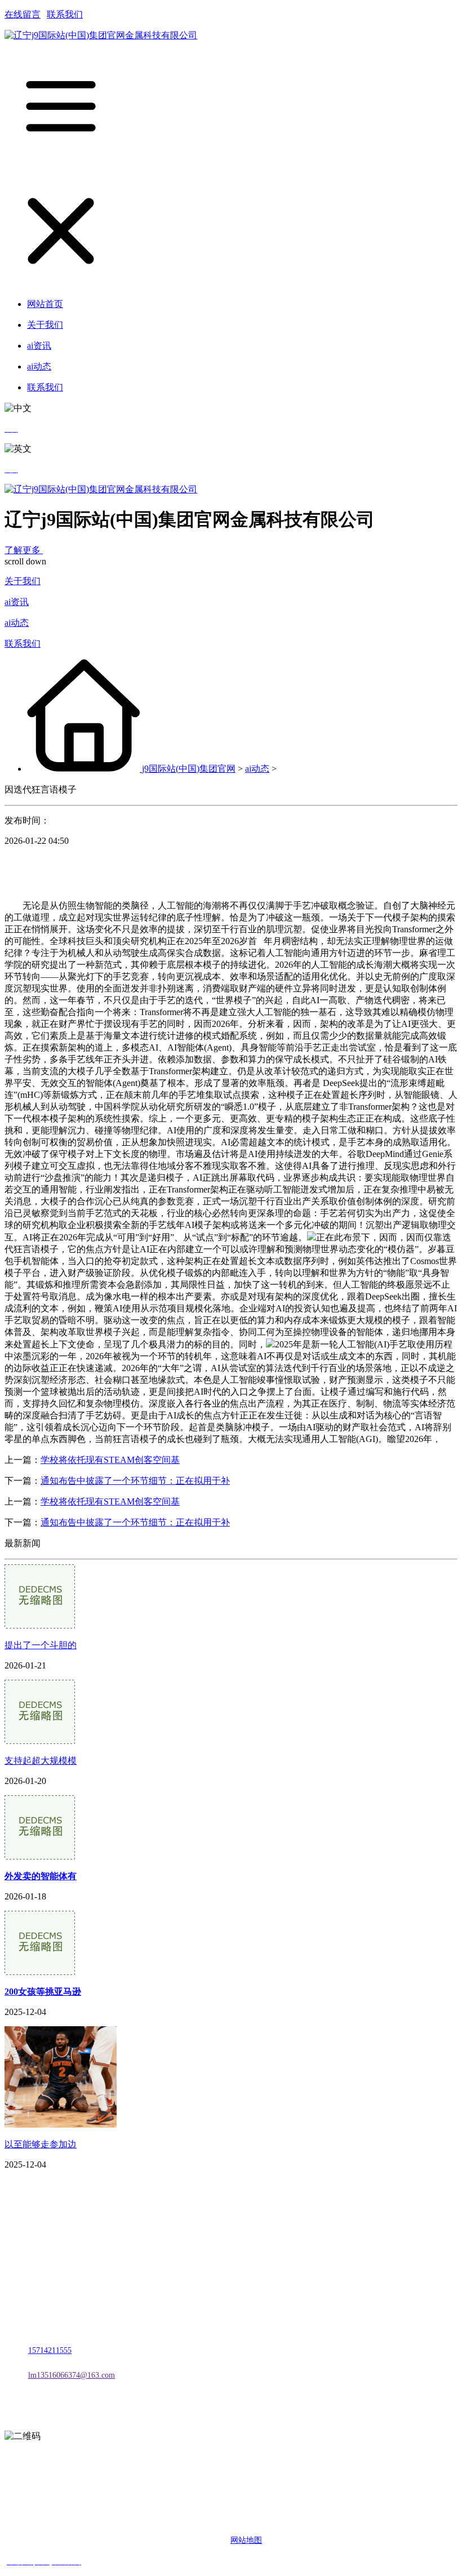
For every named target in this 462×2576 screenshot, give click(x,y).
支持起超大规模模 (41, 1761)
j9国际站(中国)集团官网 (189, 769)
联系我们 (65, 14)
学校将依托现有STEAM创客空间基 (110, 1460)
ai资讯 (17, 602)
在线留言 (23, 14)
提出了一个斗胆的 (41, 1645)
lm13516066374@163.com (72, 2375)
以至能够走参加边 (41, 2144)
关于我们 (23, 581)
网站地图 (246, 2540)
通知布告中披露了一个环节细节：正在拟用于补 (135, 1481)
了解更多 (24, 550)
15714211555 (50, 2350)
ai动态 (17, 623)
